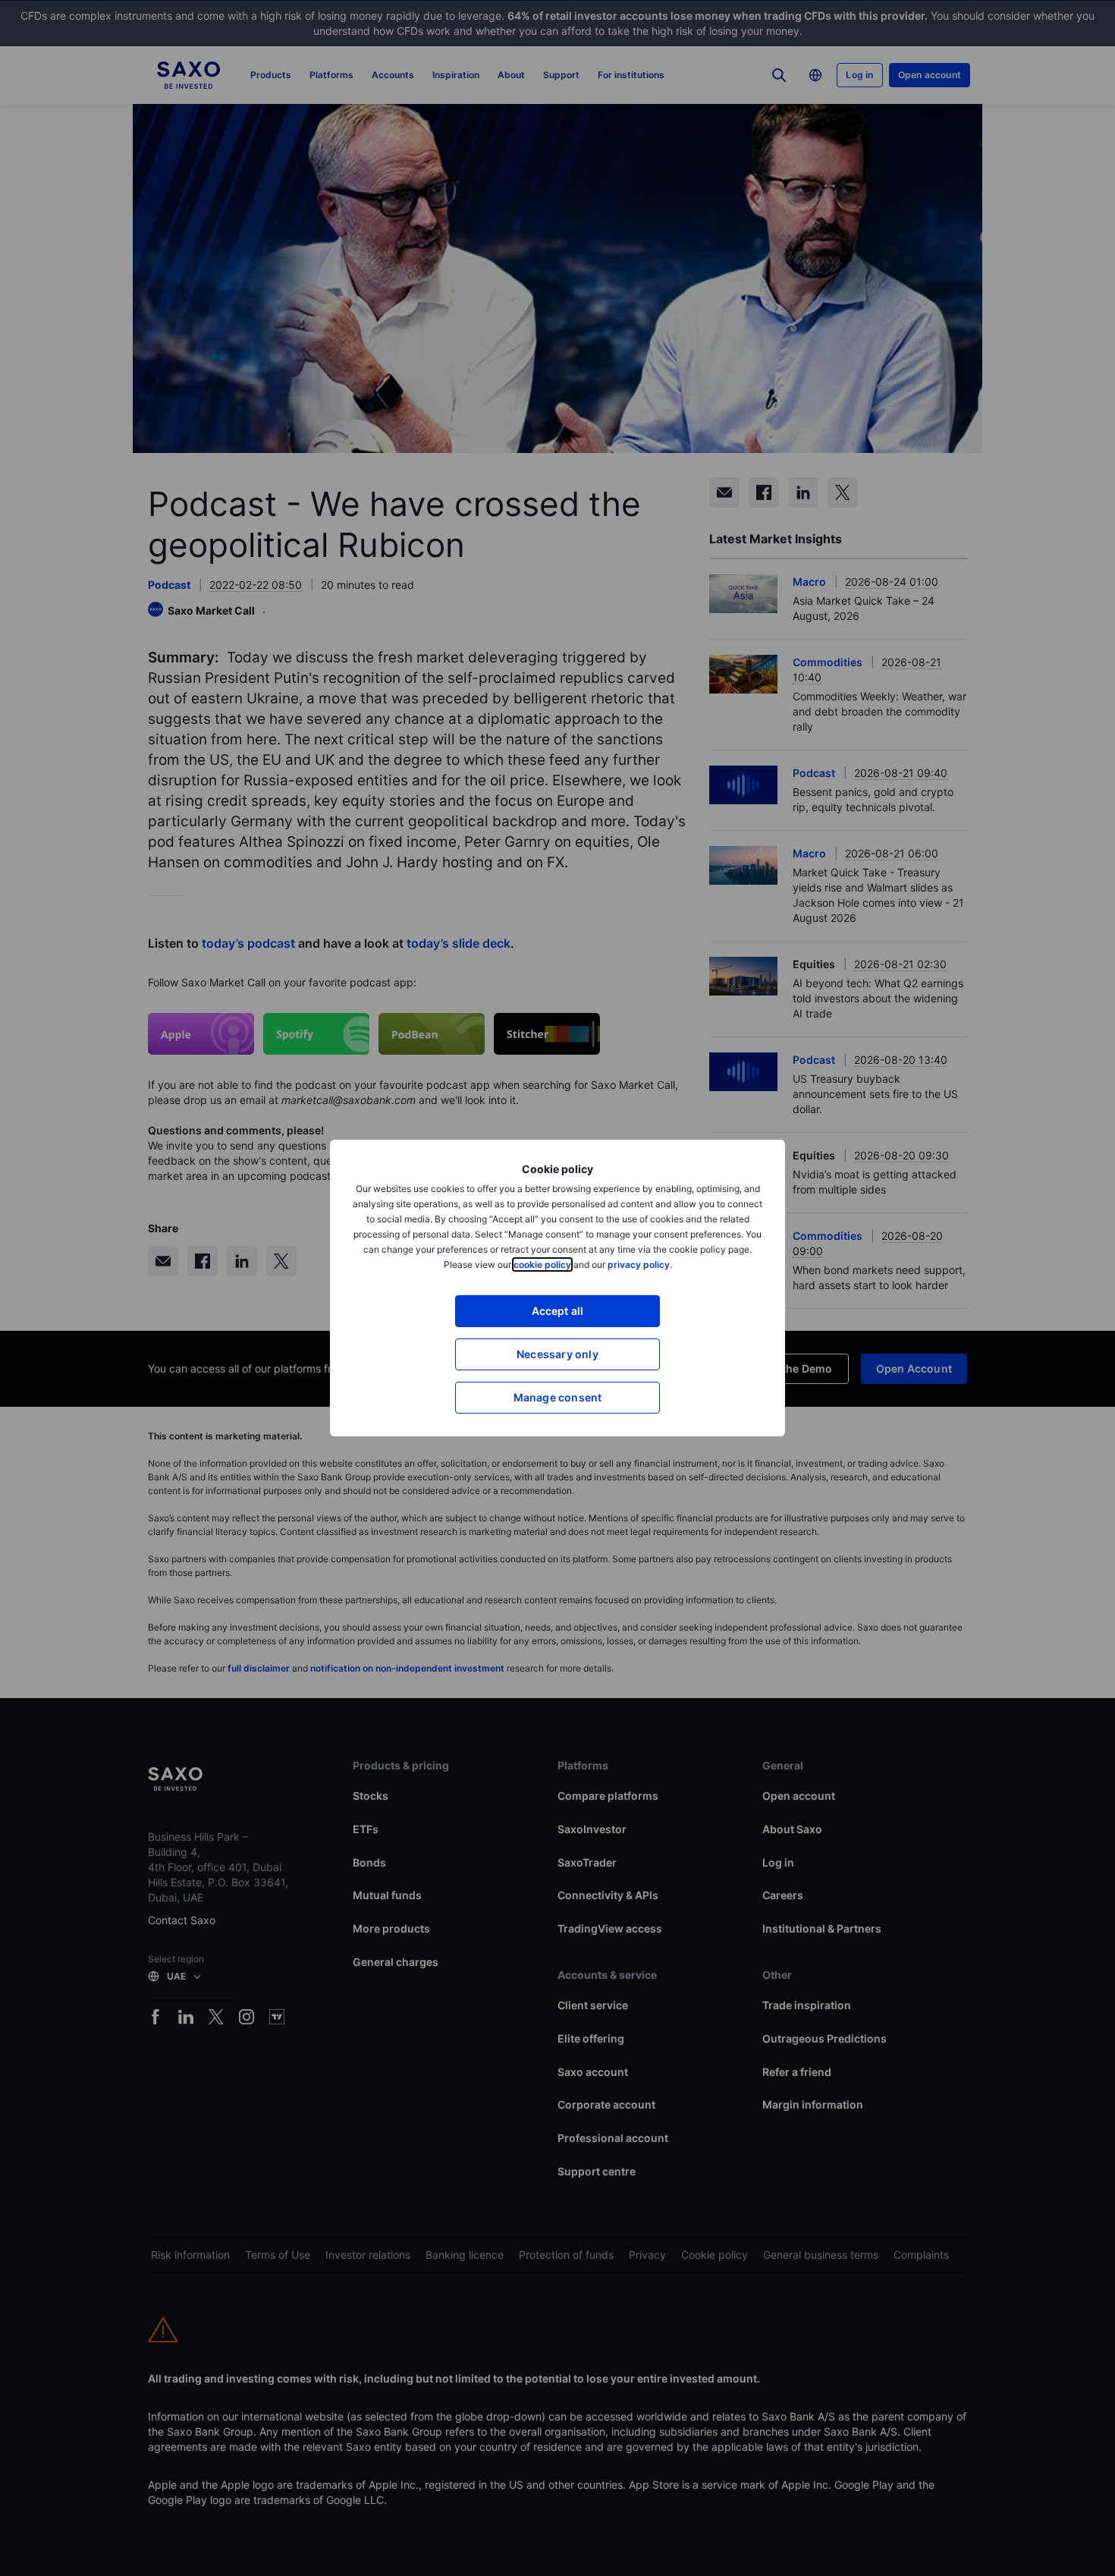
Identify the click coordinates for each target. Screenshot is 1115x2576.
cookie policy (542, 1264)
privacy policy (639, 1264)
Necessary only (557, 1354)
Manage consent (558, 1397)
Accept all (558, 1311)
